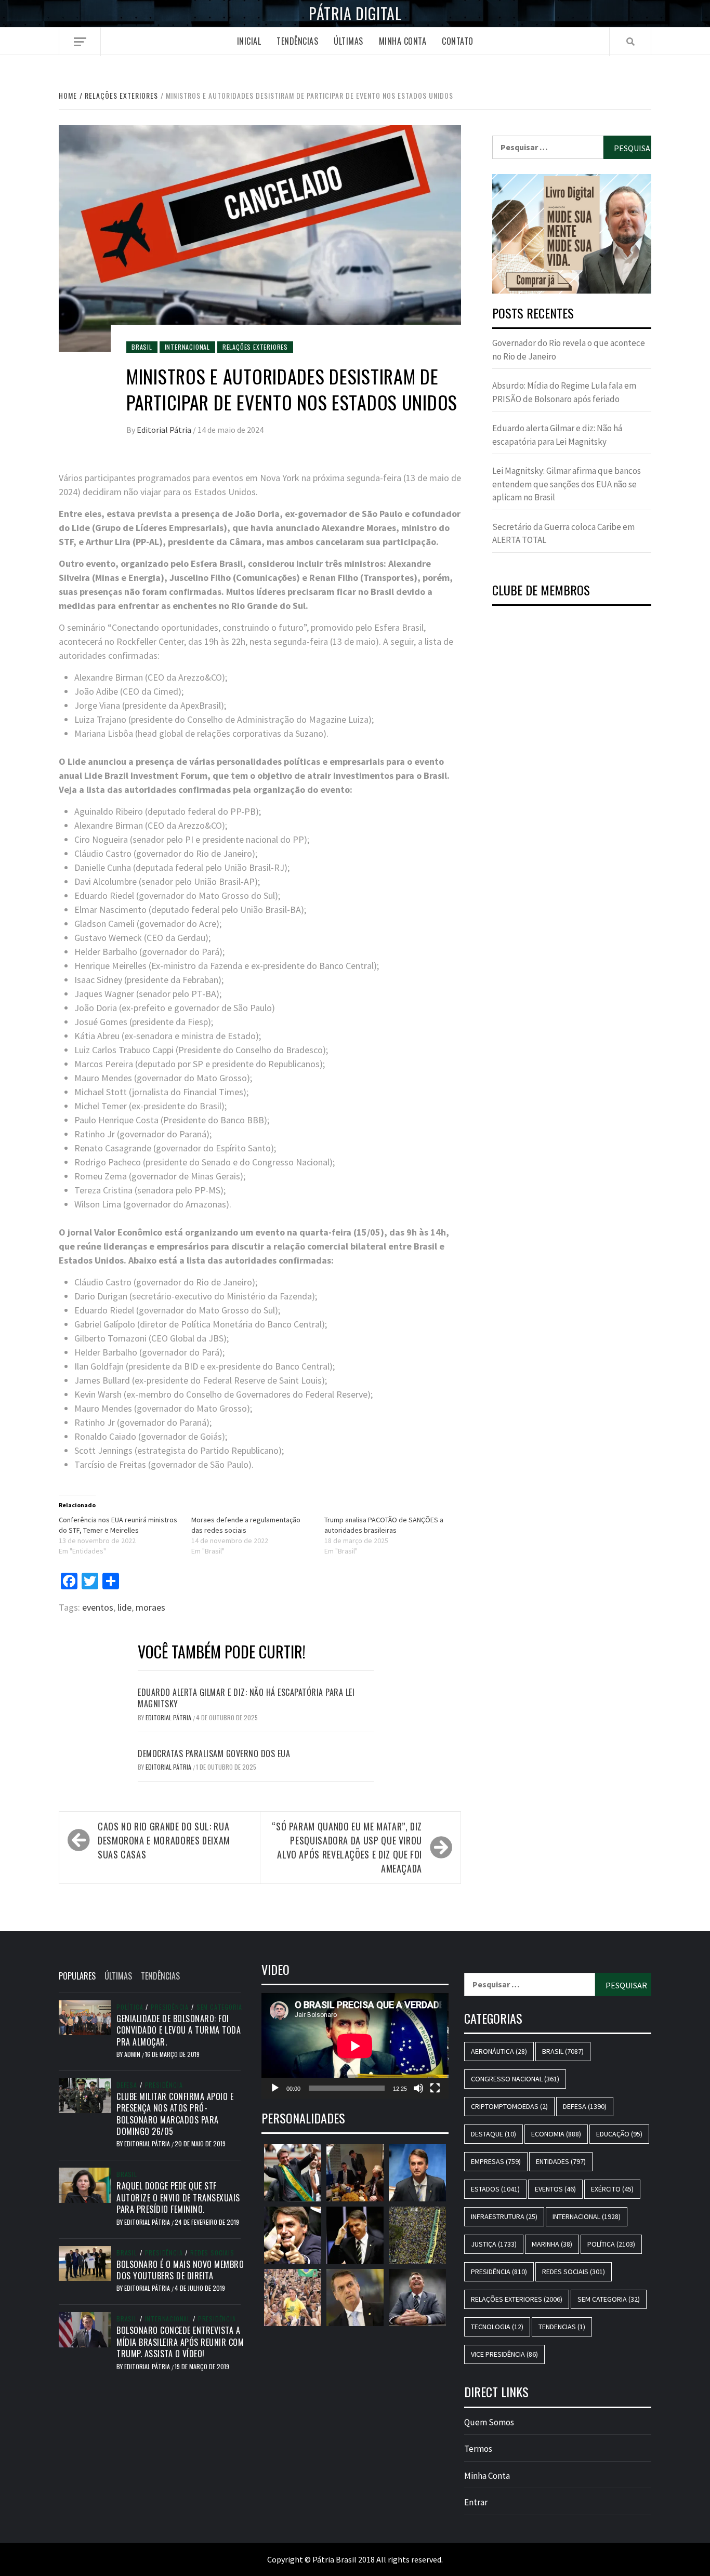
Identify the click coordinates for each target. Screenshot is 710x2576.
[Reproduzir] (275, 2088)
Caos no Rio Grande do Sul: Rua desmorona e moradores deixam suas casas (164, 1840)
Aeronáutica (499, 2051)
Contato (458, 41)
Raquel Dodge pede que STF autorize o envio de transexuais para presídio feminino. (178, 2197)
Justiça (494, 2244)
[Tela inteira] (435, 2088)
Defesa (127, 2085)
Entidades (561, 2161)
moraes (150, 1607)
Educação (619, 2134)
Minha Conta (403, 41)
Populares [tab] (77, 1976)
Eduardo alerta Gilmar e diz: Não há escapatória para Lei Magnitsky (246, 1698)
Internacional (187, 347)
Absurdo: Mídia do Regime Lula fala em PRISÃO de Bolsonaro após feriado (564, 392)
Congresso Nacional (515, 2079)
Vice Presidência (504, 2354)
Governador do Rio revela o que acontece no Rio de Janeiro (569, 350)
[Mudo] (418, 2088)
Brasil (142, 347)
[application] (355, 2046)
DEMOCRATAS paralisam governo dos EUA (214, 1754)
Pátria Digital (355, 14)
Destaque (494, 2134)
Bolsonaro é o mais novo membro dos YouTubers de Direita (180, 2270)
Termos (478, 2449)
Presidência (170, 2007)
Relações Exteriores (255, 347)
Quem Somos (489, 2422)
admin (133, 2054)
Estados (495, 2189)
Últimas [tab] (118, 1976)
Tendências (297, 41)
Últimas (349, 41)
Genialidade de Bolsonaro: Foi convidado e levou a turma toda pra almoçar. (179, 2030)
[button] (572, 234)
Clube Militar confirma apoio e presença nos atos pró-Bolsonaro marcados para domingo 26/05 (175, 2114)
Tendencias (562, 2327)
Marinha (552, 2244)
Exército (612, 2189)
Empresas (496, 2161)
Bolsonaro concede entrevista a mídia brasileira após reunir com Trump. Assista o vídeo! (180, 2342)
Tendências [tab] (160, 1976)
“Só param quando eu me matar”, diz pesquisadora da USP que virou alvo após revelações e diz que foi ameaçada (347, 1847)
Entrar (476, 2502)
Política (130, 2007)
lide (124, 1607)
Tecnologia (497, 2327)
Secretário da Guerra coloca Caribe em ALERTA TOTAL (563, 534)
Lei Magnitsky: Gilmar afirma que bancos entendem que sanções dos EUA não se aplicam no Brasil (567, 484)
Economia (556, 2134)
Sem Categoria (219, 2007)
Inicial (249, 41)
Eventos (555, 2189)
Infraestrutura (504, 2216)
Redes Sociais (212, 2253)
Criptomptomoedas (509, 2106)
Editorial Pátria (165, 430)
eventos (98, 1607)
